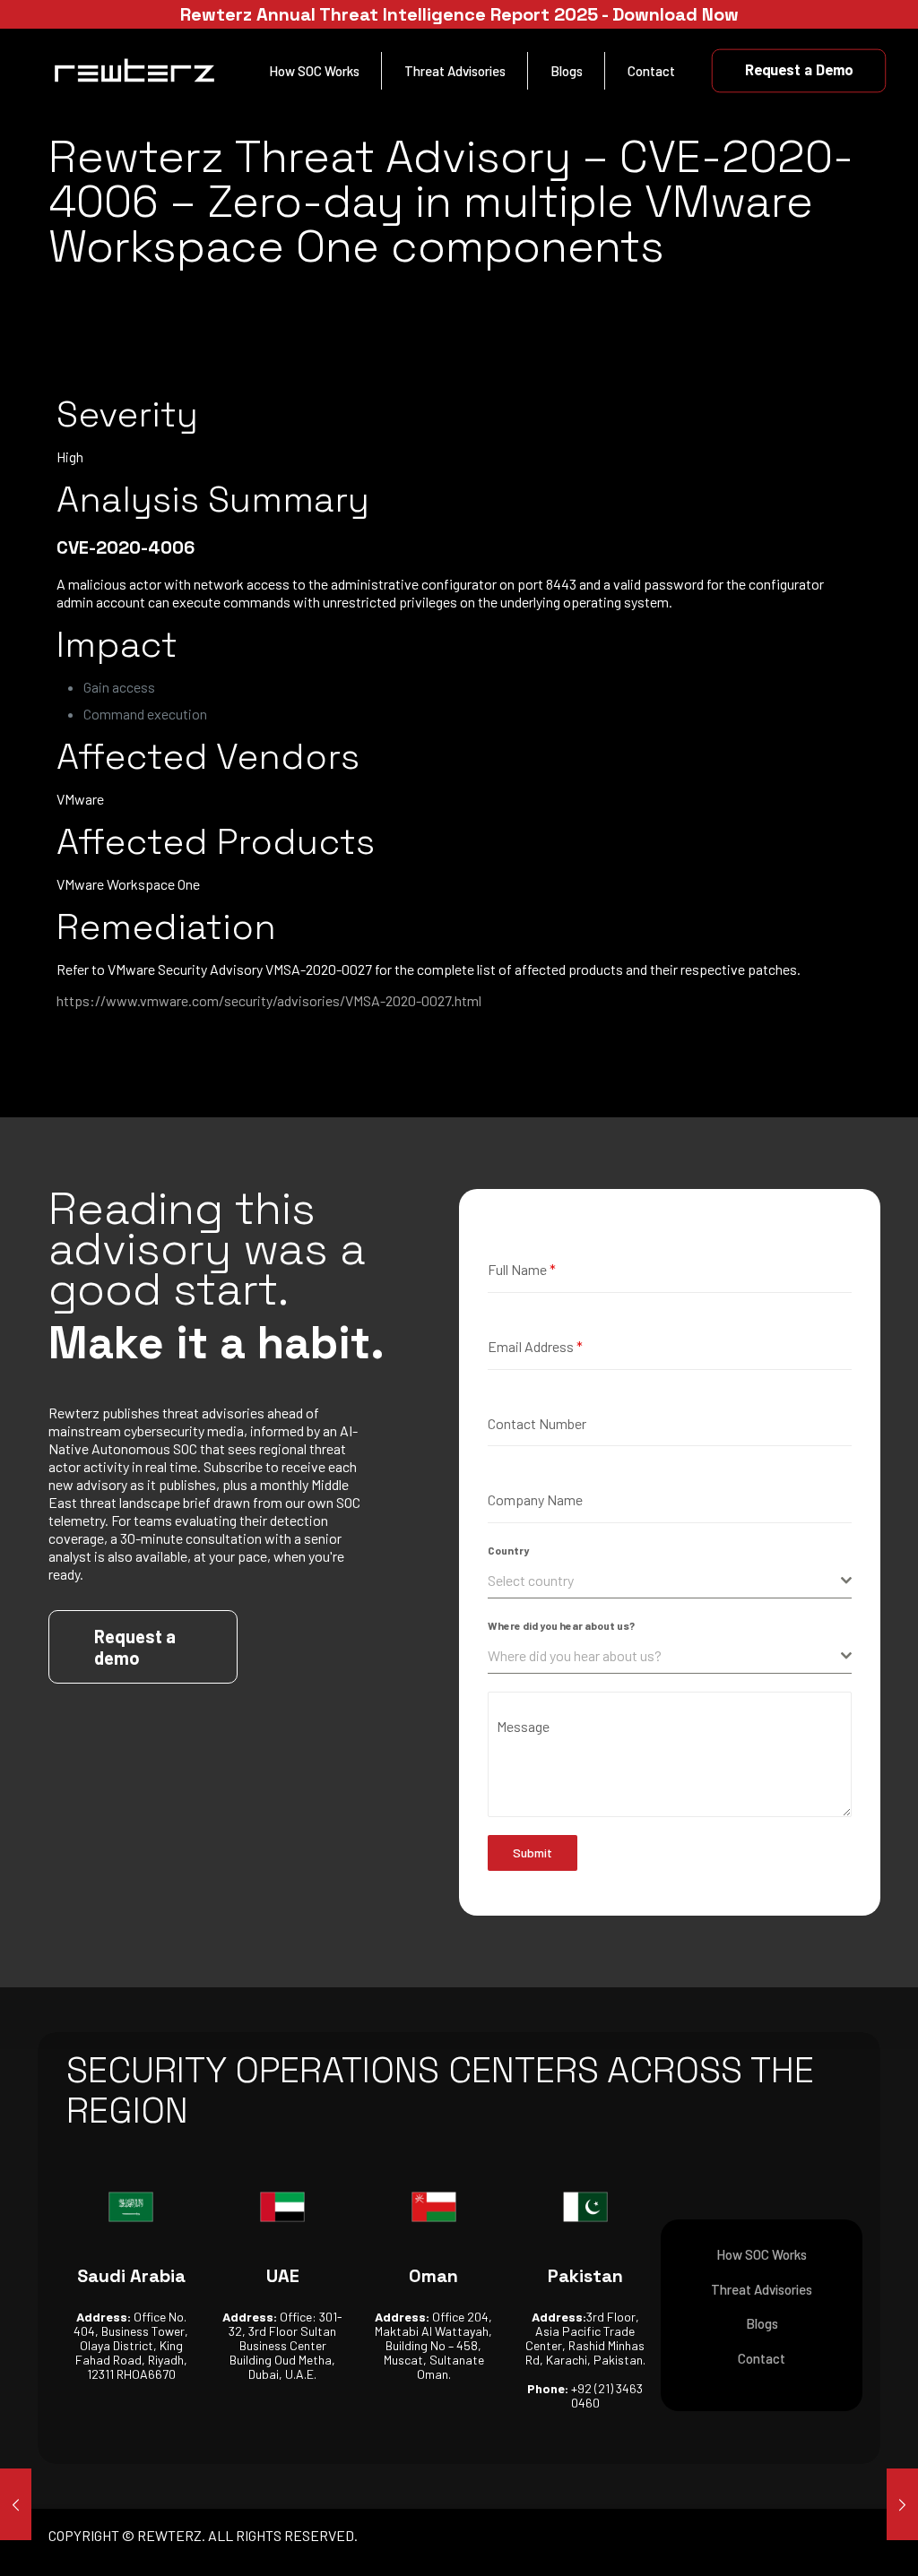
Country (508, 1550)
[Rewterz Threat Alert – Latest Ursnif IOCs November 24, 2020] (902, 2504)
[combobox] (670, 1581)
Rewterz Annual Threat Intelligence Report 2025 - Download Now (459, 14)
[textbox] (664, 1581)
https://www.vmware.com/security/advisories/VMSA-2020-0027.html (269, 1000)
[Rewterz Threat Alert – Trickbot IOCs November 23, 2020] (16, 2504)
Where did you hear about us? (561, 1625)
